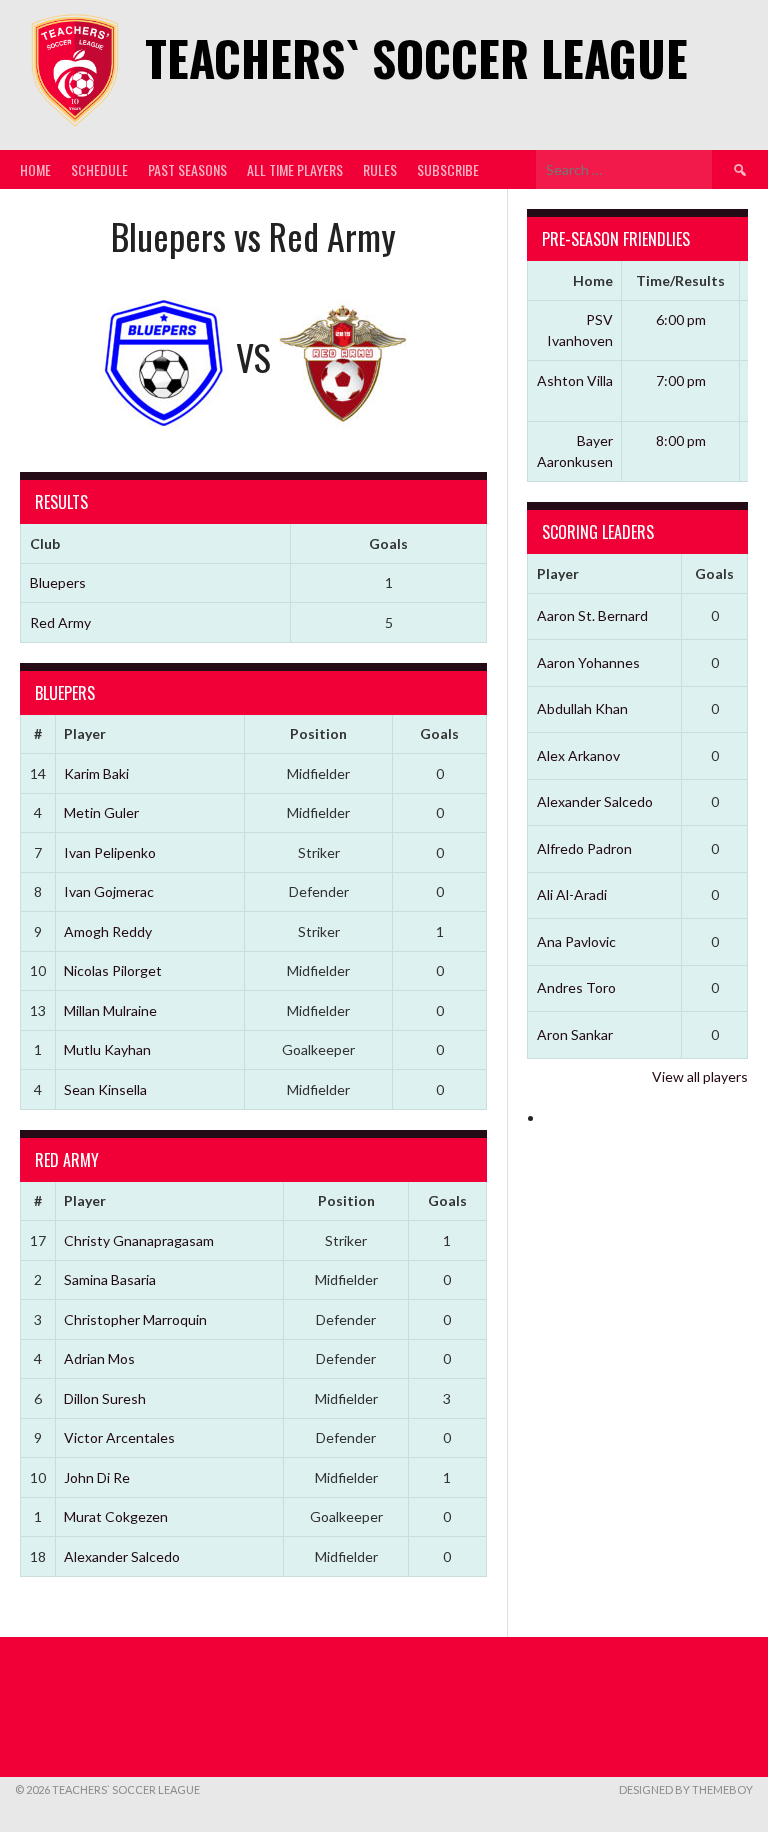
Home (35, 169)
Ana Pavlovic (576, 941)
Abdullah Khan (582, 708)
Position (318, 733)
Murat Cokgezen (116, 1516)
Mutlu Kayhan (107, 1049)
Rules (380, 169)
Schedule (99, 169)
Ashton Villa (575, 380)
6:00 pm (681, 319)
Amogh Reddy (108, 931)
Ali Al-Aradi (572, 894)
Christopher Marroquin (135, 1319)
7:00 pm (681, 380)
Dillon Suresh (105, 1398)
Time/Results (680, 280)
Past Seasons (187, 169)
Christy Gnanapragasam (139, 1240)
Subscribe (448, 169)
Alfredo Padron (584, 848)
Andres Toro (576, 987)
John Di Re (97, 1477)
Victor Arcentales (119, 1437)
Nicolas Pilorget (113, 970)
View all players (700, 1076)
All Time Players (295, 169)
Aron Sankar (575, 1034)
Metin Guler (101, 812)
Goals (439, 733)
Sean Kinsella (105, 1089)
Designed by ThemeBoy (686, 1789)
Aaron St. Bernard (592, 615)
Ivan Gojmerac (109, 891)
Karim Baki (96, 773)
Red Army (60, 622)
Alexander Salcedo (122, 1556)
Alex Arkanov (578, 755)
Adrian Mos (99, 1358)
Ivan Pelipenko (110, 852)
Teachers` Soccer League (416, 57)
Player (85, 733)
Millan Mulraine (110, 1010)
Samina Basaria (110, 1279)
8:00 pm (681, 440)
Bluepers (58, 582)
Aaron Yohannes (588, 662)
